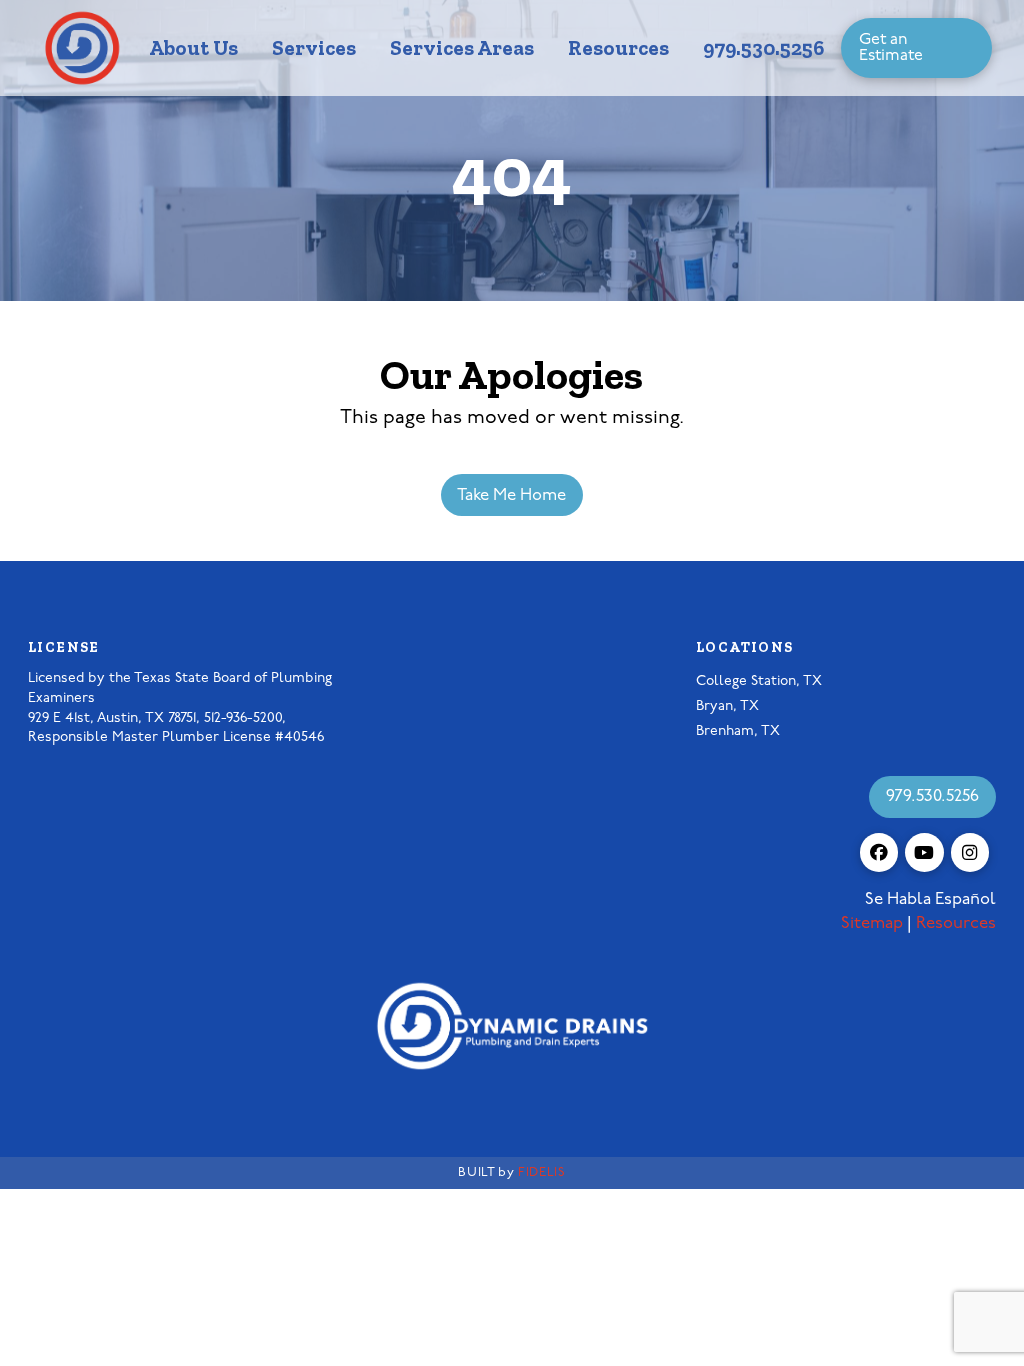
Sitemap (872, 923)
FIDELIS (541, 1172)
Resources (956, 923)
